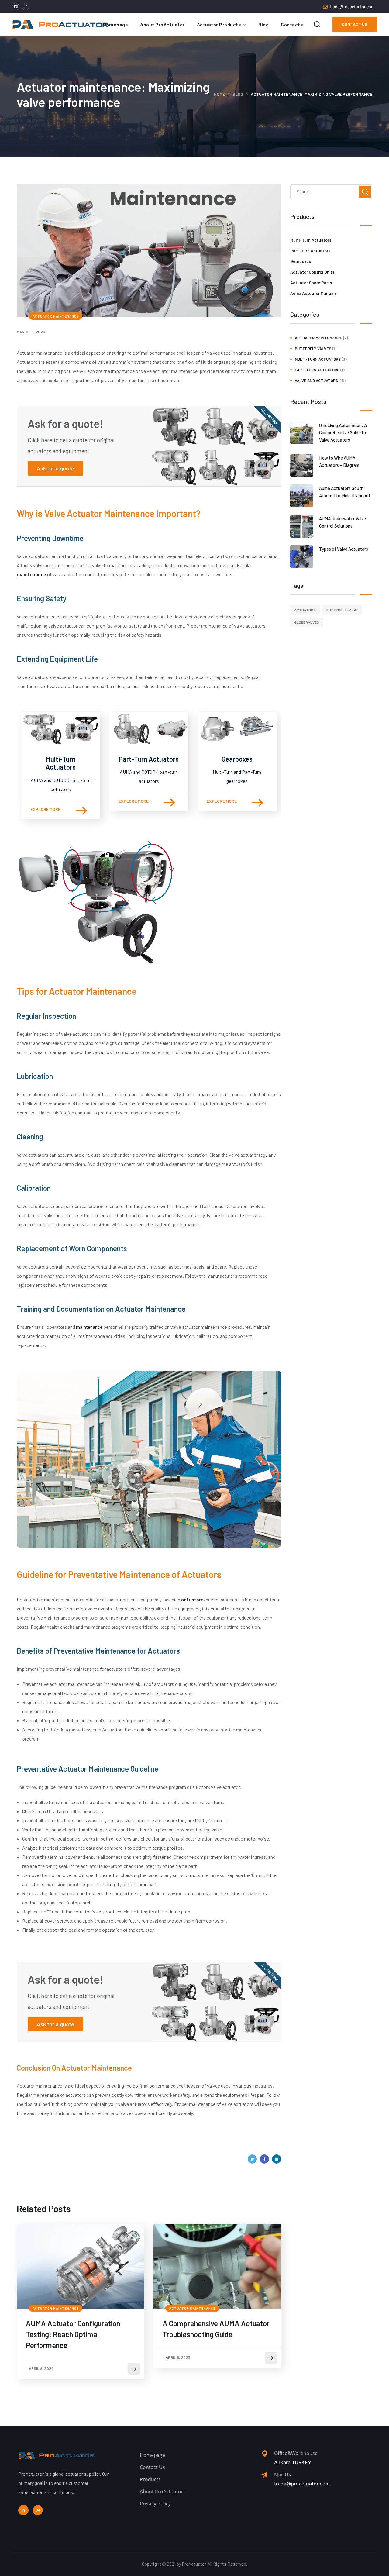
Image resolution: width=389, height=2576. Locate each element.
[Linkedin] (16, 7)
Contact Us (355, 24)
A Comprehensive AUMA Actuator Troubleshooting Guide (216, 2329)
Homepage (115, 24)
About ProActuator (162, 24)
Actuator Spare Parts (311, 282)
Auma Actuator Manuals (313, 293)
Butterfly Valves (313, 349)
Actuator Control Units (312, 272)
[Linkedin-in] (23, 2510)
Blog (263, 24)
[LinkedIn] (277, 2159)
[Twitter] (252, 2159)
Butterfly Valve (342, 610)
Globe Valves (307, 622)
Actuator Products (219, 24)
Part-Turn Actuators (149, 759)
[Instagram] (26, 7)
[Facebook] (264, 2159)
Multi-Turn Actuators (61, 763)
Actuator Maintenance (56, 316)
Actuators (305, 610)
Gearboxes (237, 759)
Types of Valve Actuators (344, 549)
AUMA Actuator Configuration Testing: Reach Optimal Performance (73, 2334)
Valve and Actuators (316, 381)
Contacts (292, 24)
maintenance (90, 1327)
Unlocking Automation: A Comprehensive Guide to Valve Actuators (343, 432)
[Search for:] (331, 191)
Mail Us (282, 2474)
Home (219, 94)
